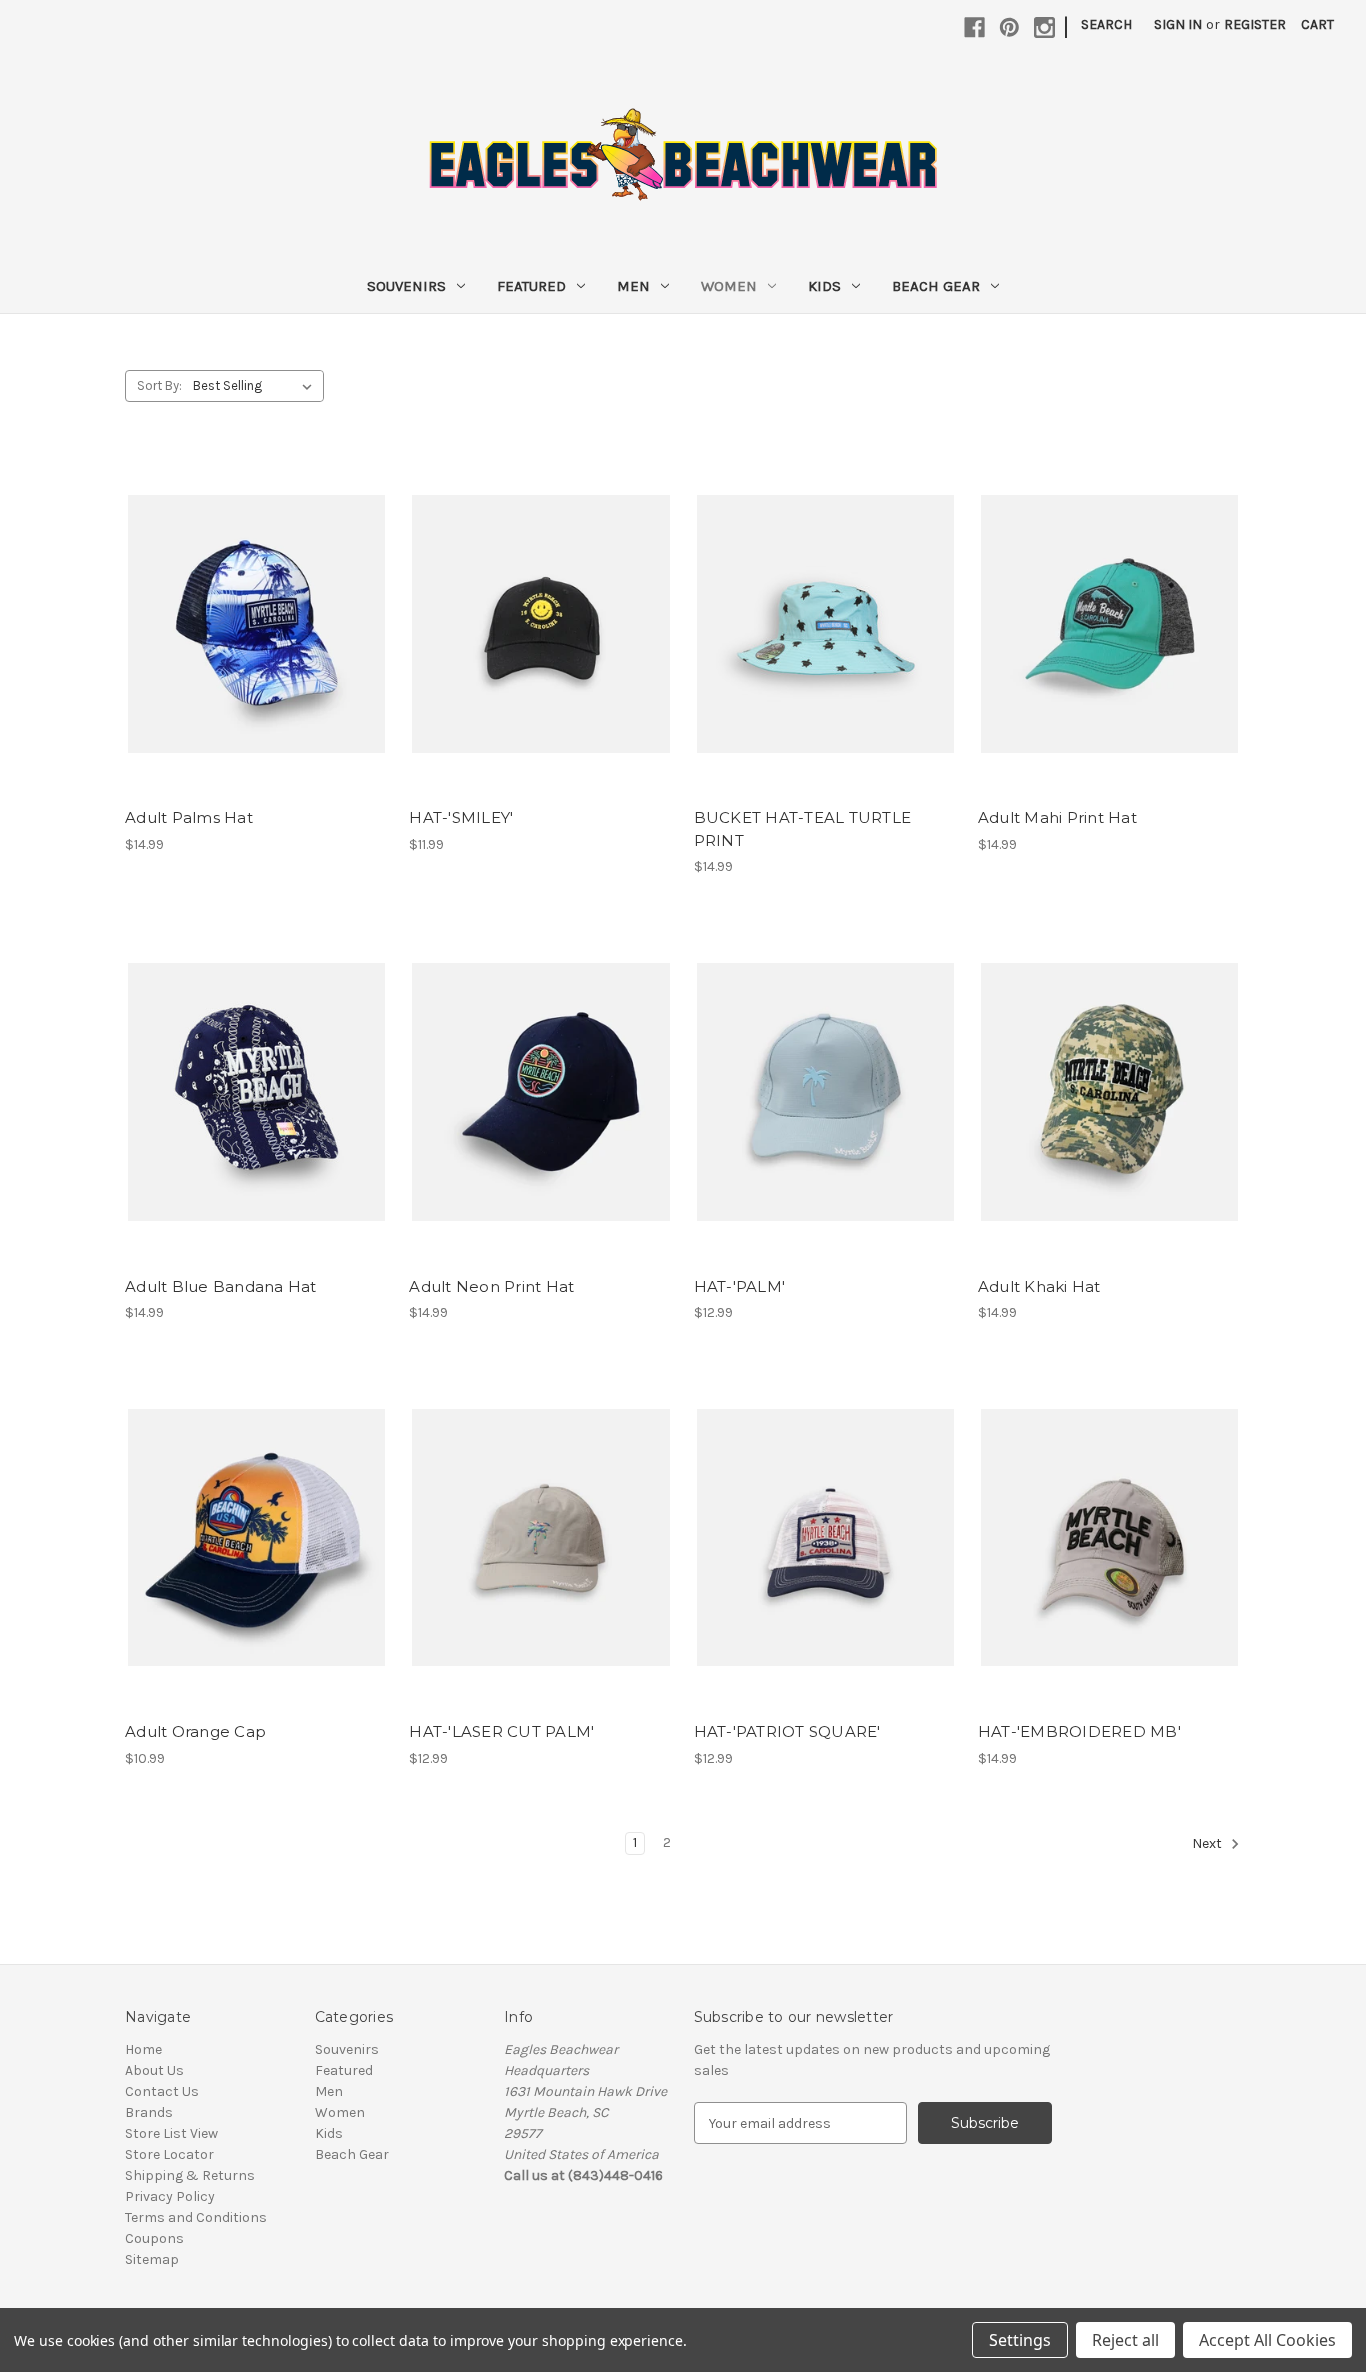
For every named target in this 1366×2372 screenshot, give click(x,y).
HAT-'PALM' (740, 1286)
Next (1208, 1844)
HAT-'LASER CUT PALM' (501, 1731)
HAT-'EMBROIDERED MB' (1079, 1731)
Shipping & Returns (190, 2175)
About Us (154, 2070)
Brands (149, 2112)
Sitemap (152, 2259)
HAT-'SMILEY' (461, 817)
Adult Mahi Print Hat (1057, 817)
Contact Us (162, 2091)
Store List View (171, 2133)
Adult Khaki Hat (1039, 1286)
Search (1106, 24)
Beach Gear (936, 286)
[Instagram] (1044, 27)
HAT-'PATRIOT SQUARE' (787, 1731)
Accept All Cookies (1267, 2340)
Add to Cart (256, 641)
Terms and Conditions (196, 2217)
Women (729, 286)
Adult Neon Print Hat (491, 1286)
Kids (824, 286)
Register (1255, 24)
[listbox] (256, 386)
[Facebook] (974, 27)
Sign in (1178, 24)
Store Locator (169, 2154)
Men (633, 286)
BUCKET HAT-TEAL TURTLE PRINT (803, 829)
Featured (531, 286)
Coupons (154, 2238)
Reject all (1125, 2340)
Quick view (255, 606)
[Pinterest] (1009, 27)
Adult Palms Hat (189, 817)
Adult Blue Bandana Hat (221, 1286)
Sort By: (159, 385)
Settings (1020, 2340)
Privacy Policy (170, 2196)
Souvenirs (406, 286)
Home (143, 2049)
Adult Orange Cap (195, 1731)
